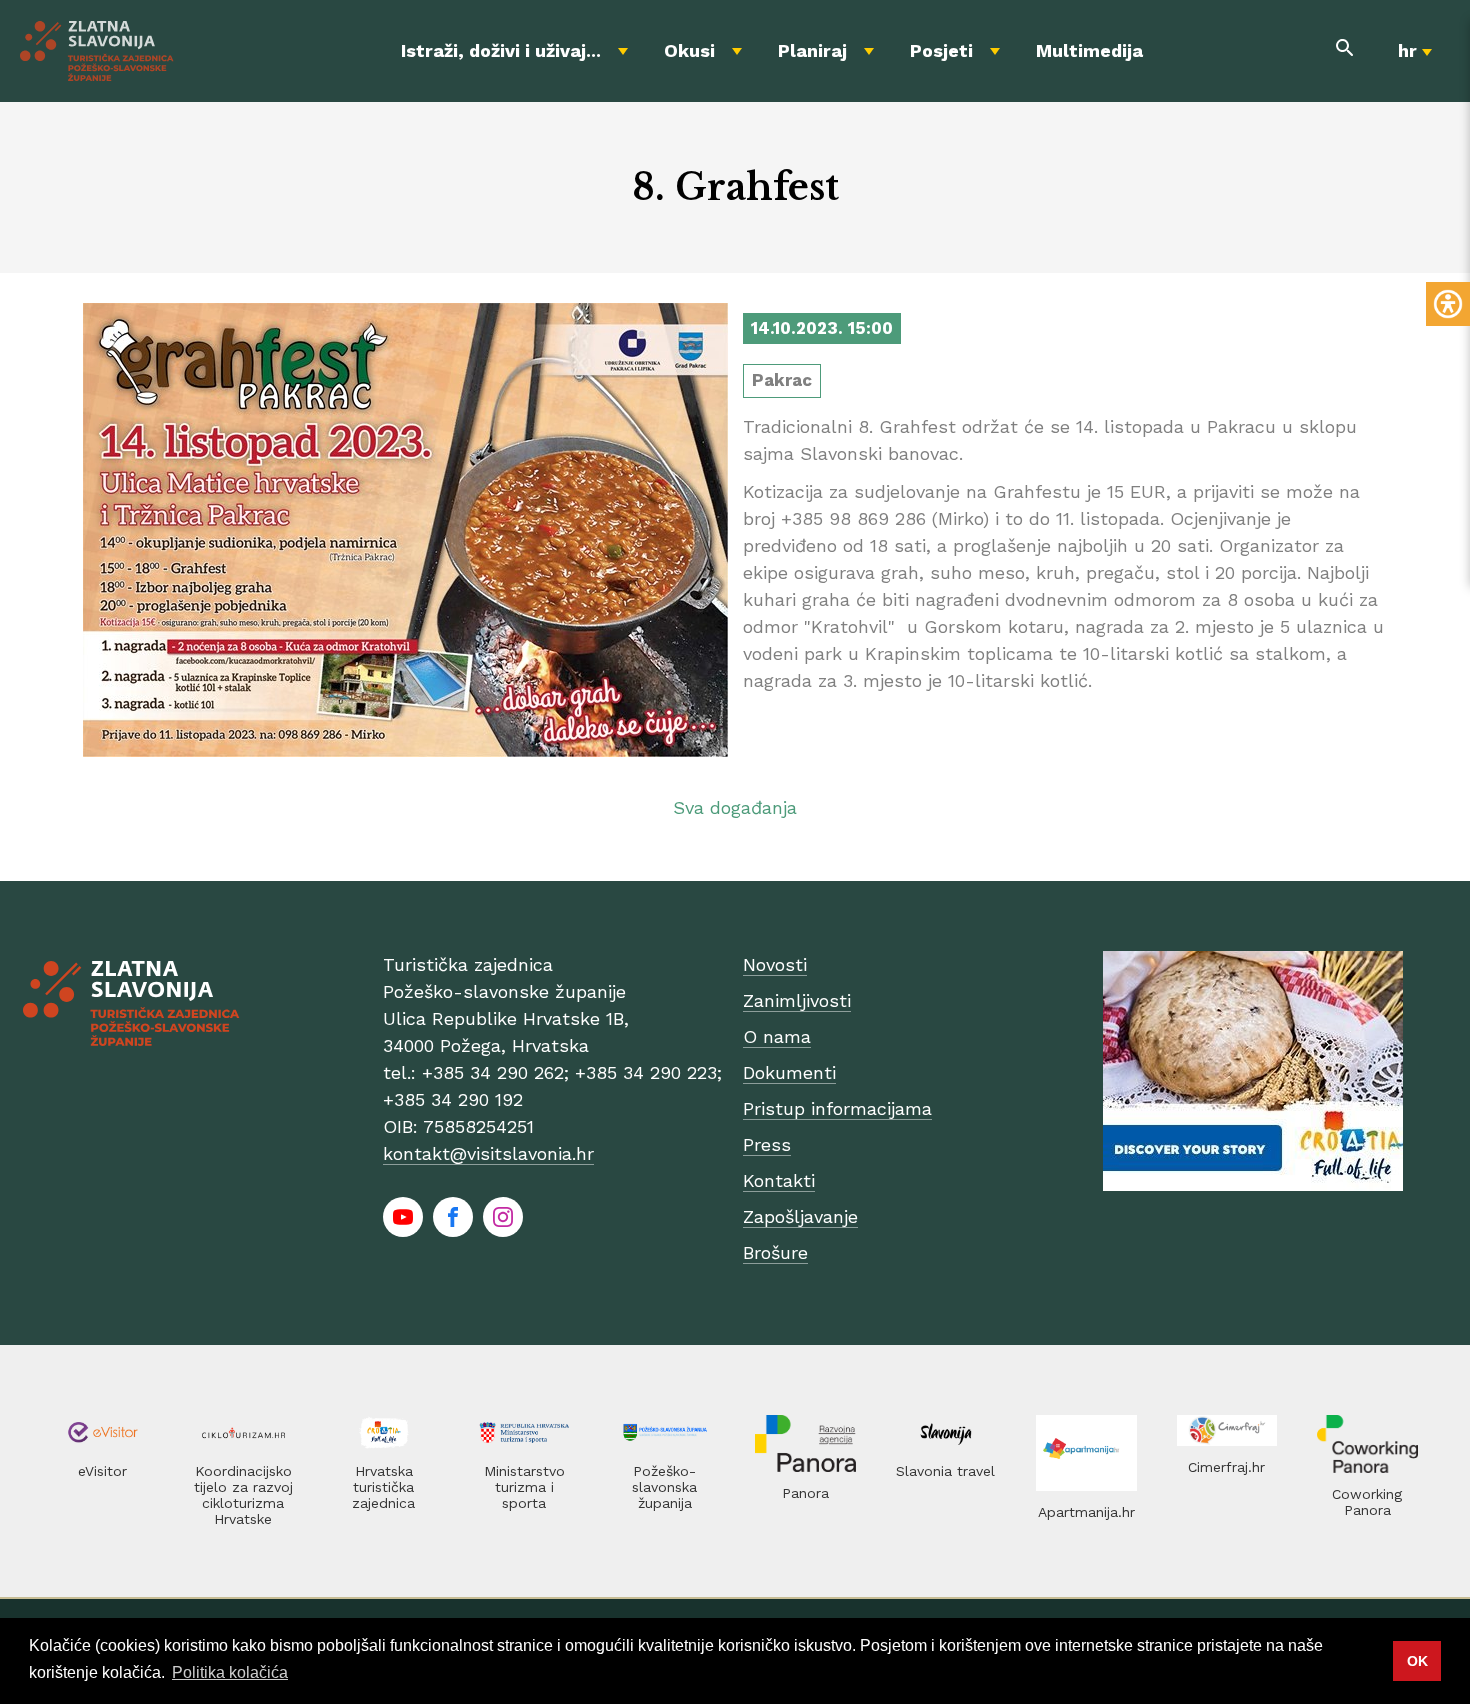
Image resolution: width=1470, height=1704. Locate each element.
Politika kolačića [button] (230, 1672)
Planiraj (812, 50)
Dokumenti (789, 1072)
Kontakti (779, 1180)
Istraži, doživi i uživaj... (501, 50)
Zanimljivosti (797, 1000)
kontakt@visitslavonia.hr (488, 1153)
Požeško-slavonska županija (664, 1487)
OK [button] (1417, 1661)
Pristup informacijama (837, 1108)
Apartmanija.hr (1086, 1512)
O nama (777, 1036)
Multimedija (1089, 50)
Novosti (775, 964)
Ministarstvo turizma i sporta (524, 1487)
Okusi (689, 50)
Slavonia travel (945, 1471)
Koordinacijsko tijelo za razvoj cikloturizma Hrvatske (243, 1495)
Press (767, 1144)
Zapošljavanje (800, 1216)
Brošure (775, 1252)
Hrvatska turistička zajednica (383, 1487)
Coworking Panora (1367, 1502)
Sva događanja (735, 807)
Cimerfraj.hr (1226, 1467)
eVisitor (102, 1471)
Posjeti (941, 50)
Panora (805, 1493)
